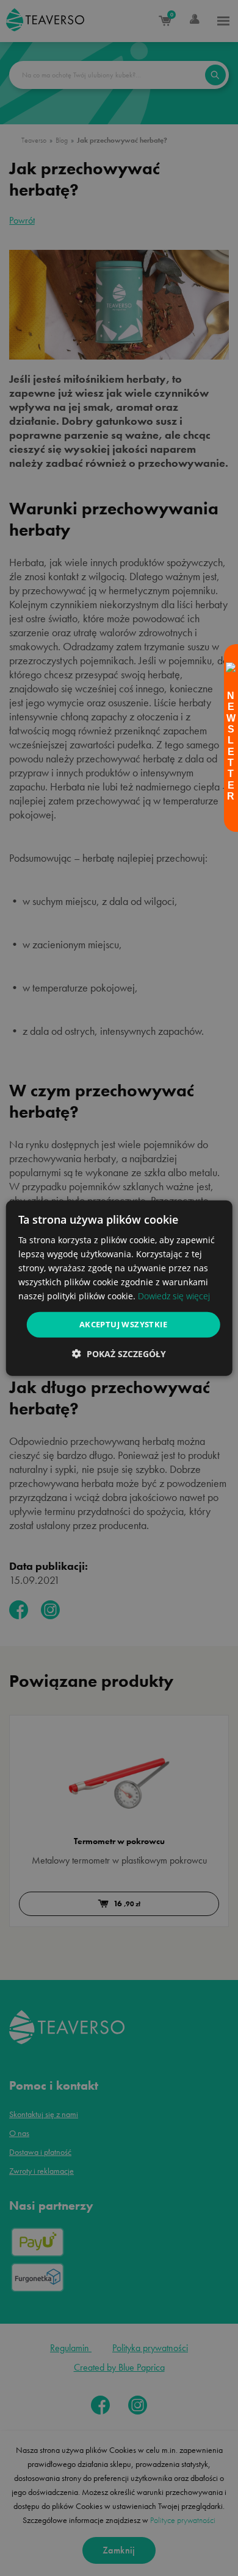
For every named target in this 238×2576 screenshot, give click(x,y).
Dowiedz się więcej (174, 1296)
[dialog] (119, 1288)
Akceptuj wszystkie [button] (123, 1324)
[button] (119, 1354)
